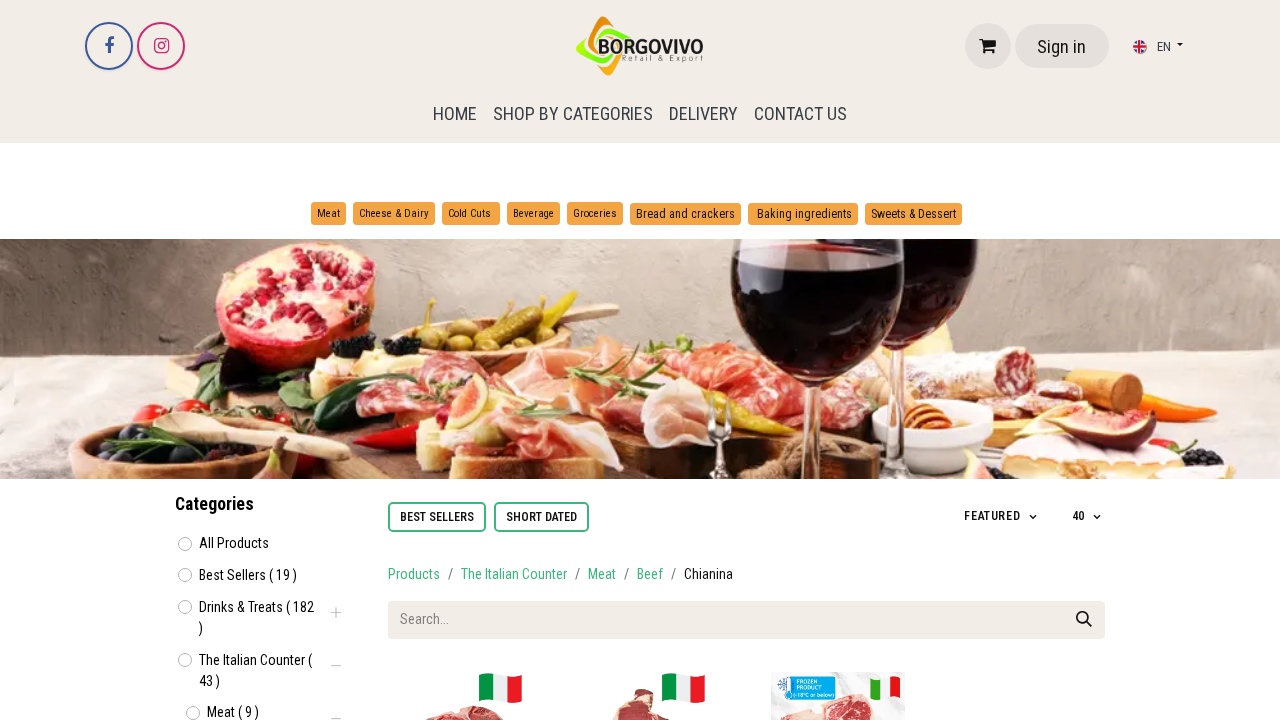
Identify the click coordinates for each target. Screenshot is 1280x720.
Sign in (1061, 46)
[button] (1001, 516)
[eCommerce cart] (988, 46)
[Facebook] (109, 46)
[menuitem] (455, 113)
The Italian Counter (514, 574)
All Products (234, 543)
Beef (650, 574)
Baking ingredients (803, 214)
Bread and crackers (685, 214)
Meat (602, 574)
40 (1080, 516)
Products (414, 574)
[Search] (1084, 620)
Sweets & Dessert (913, 214)
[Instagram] (161, 46)
